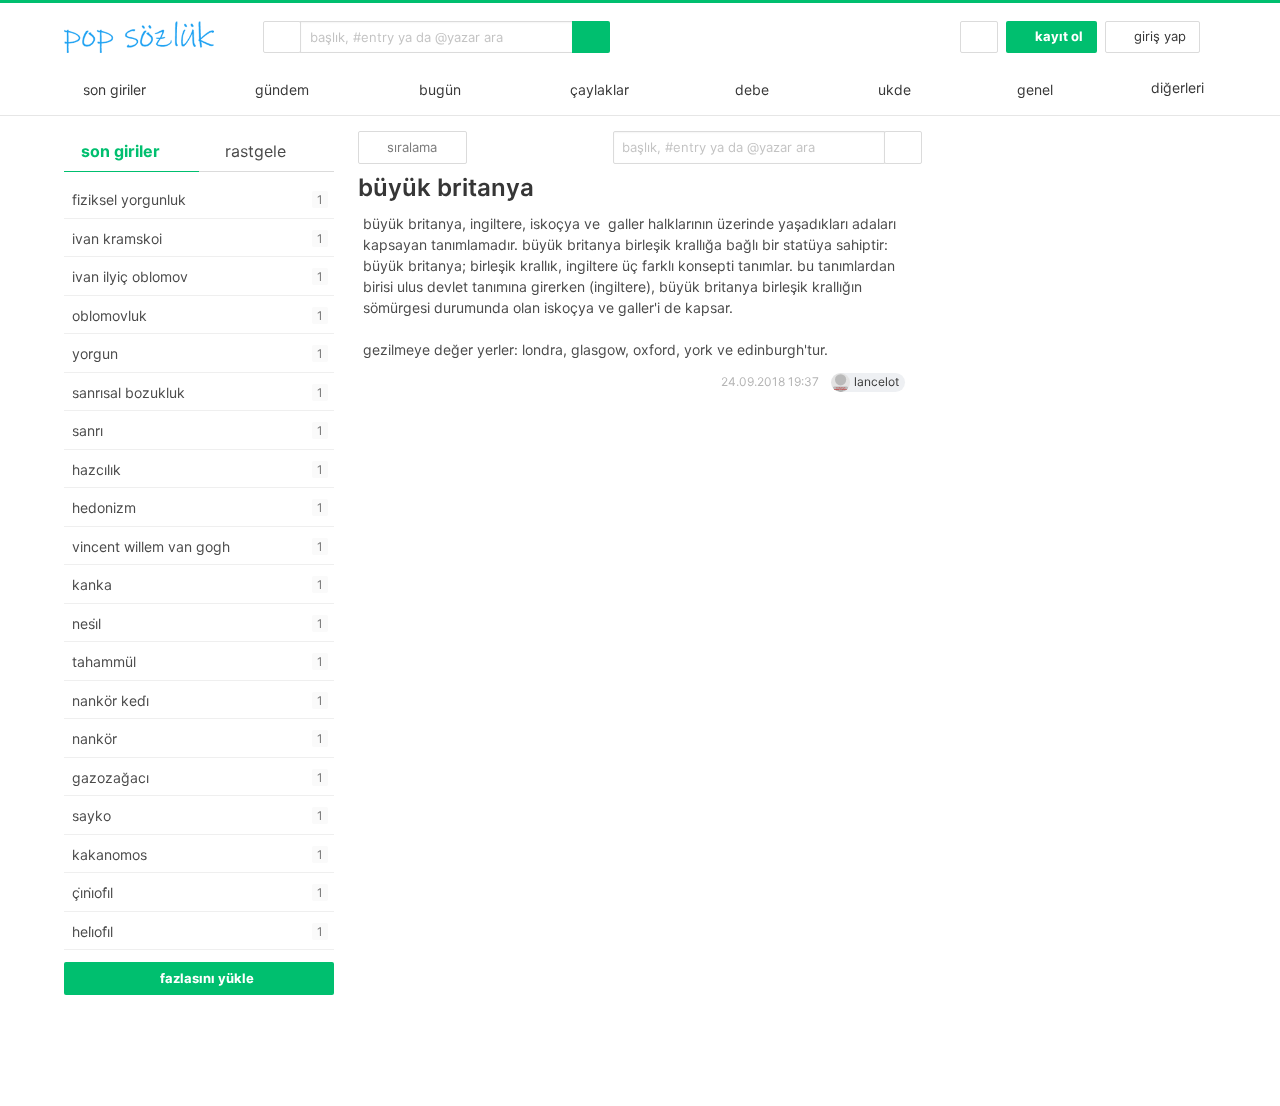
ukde (890, 89)
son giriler (110, 89)
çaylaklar (595, 89)
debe (750, 89)
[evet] (903, 147)
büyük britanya (446, 187)
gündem (278, 89)
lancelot (876, 381)
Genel (1033, 89)
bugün (436, 89)
